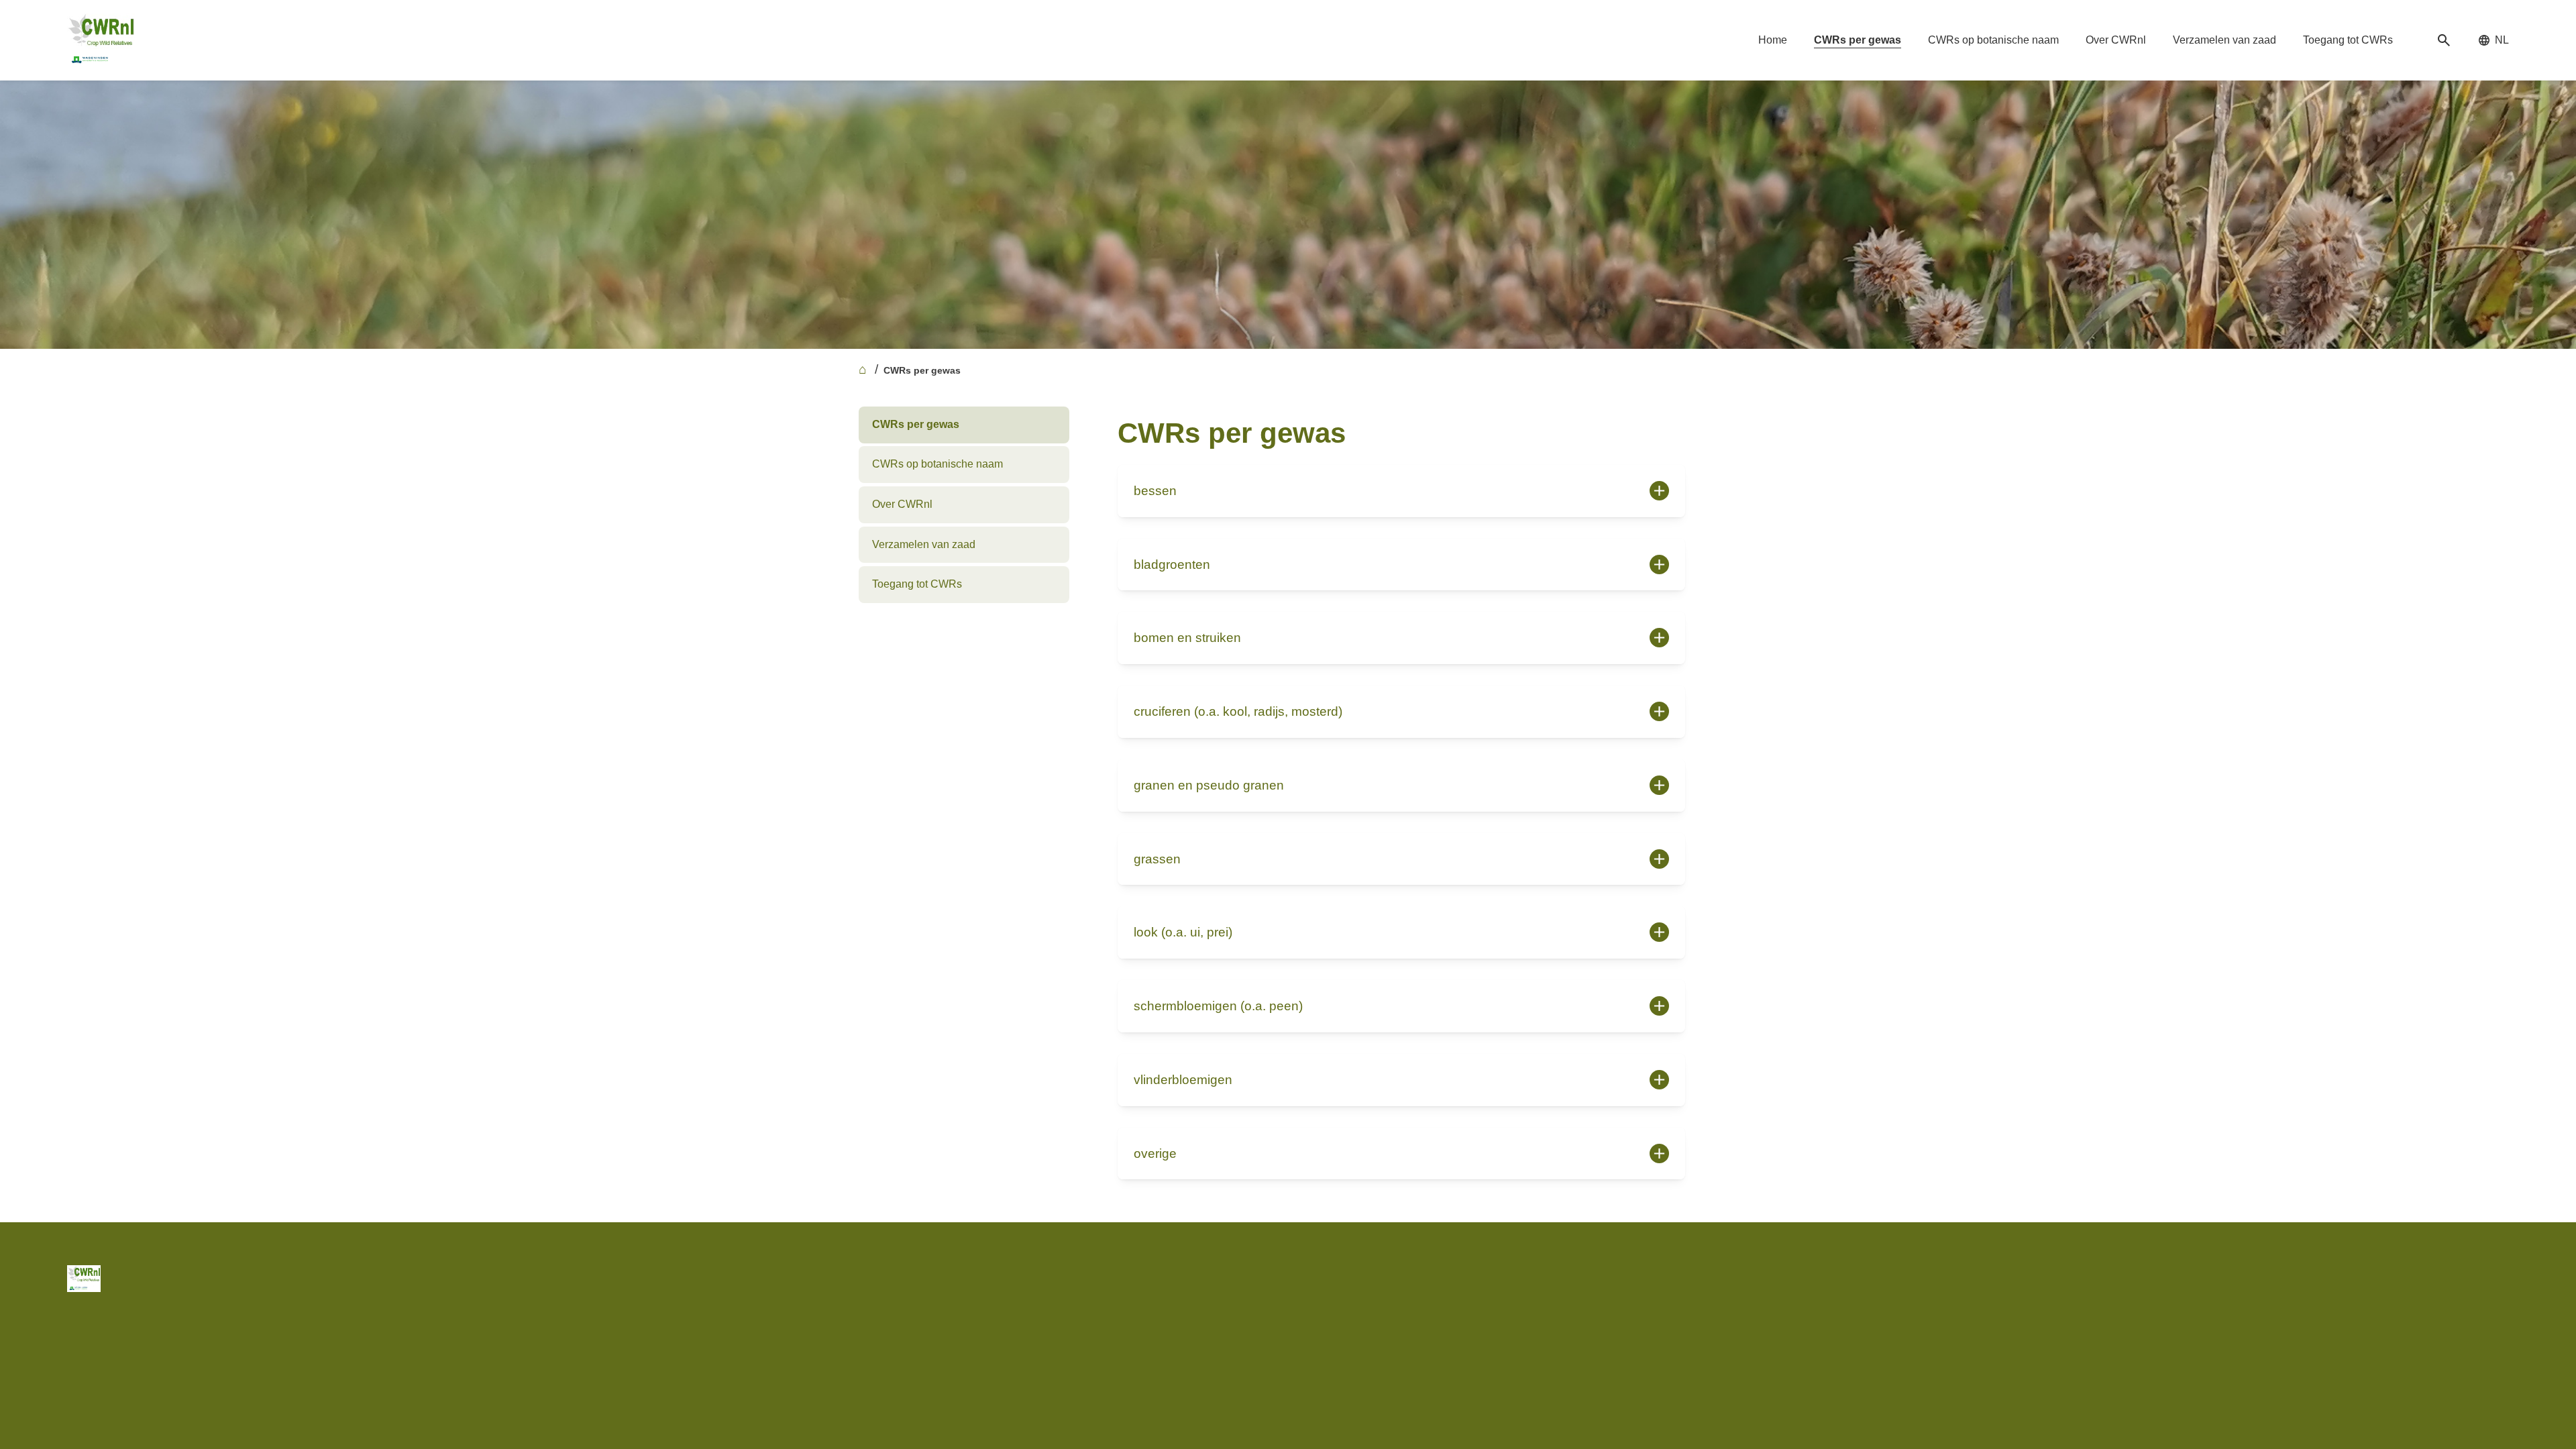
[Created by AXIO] (2498, 1276)
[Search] (2444, 41)
